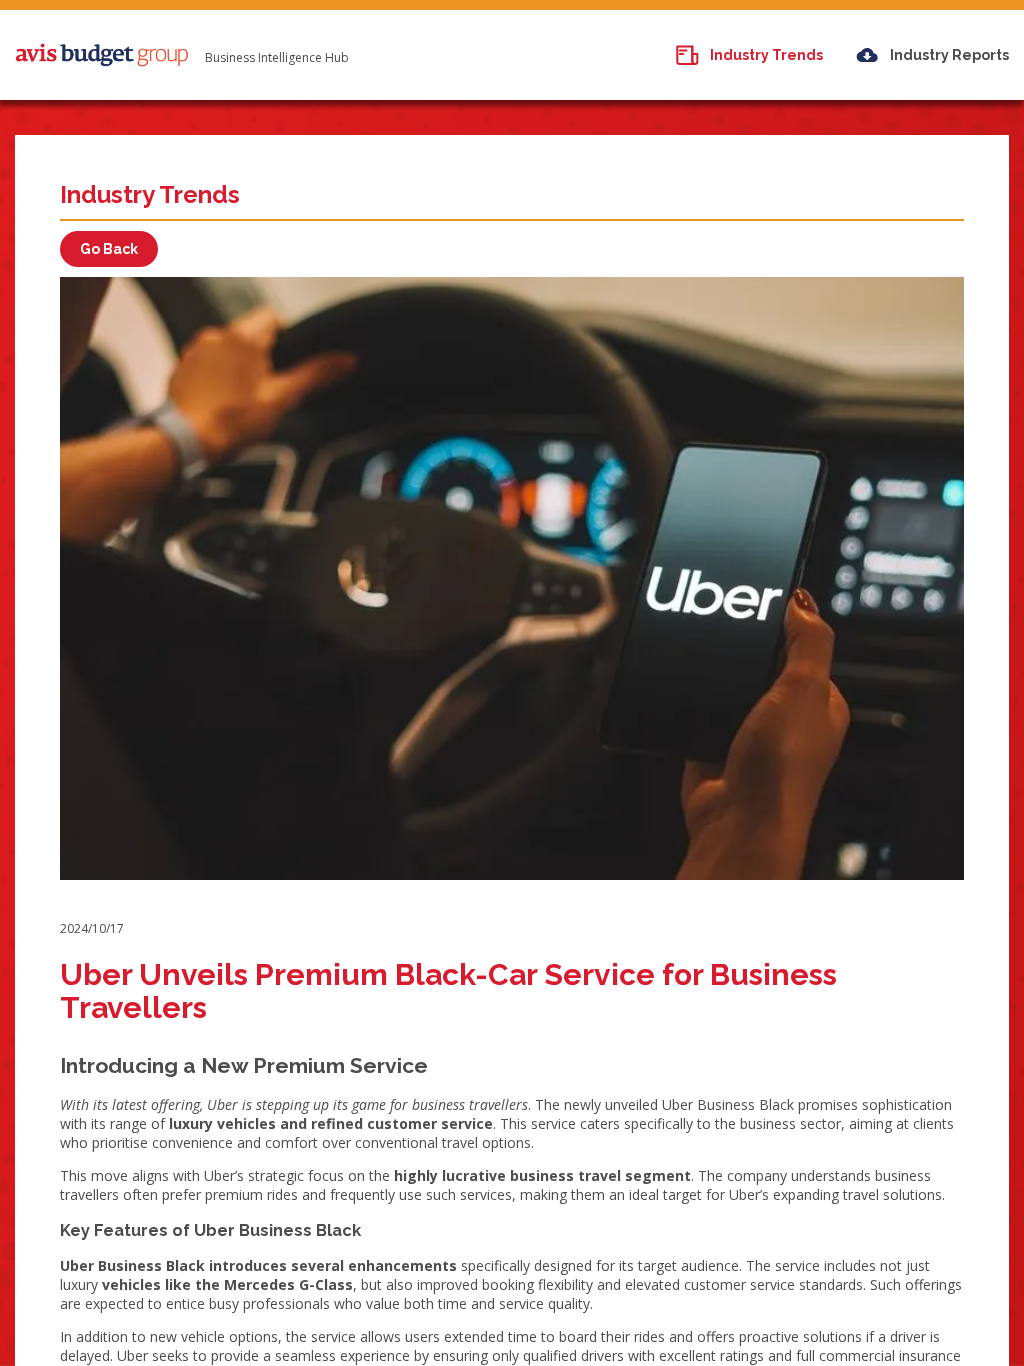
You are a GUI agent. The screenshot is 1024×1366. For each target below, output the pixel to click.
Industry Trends (766, 55)
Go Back (109, 249)
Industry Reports (949, 55)
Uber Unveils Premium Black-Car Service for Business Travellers (448, 991)
